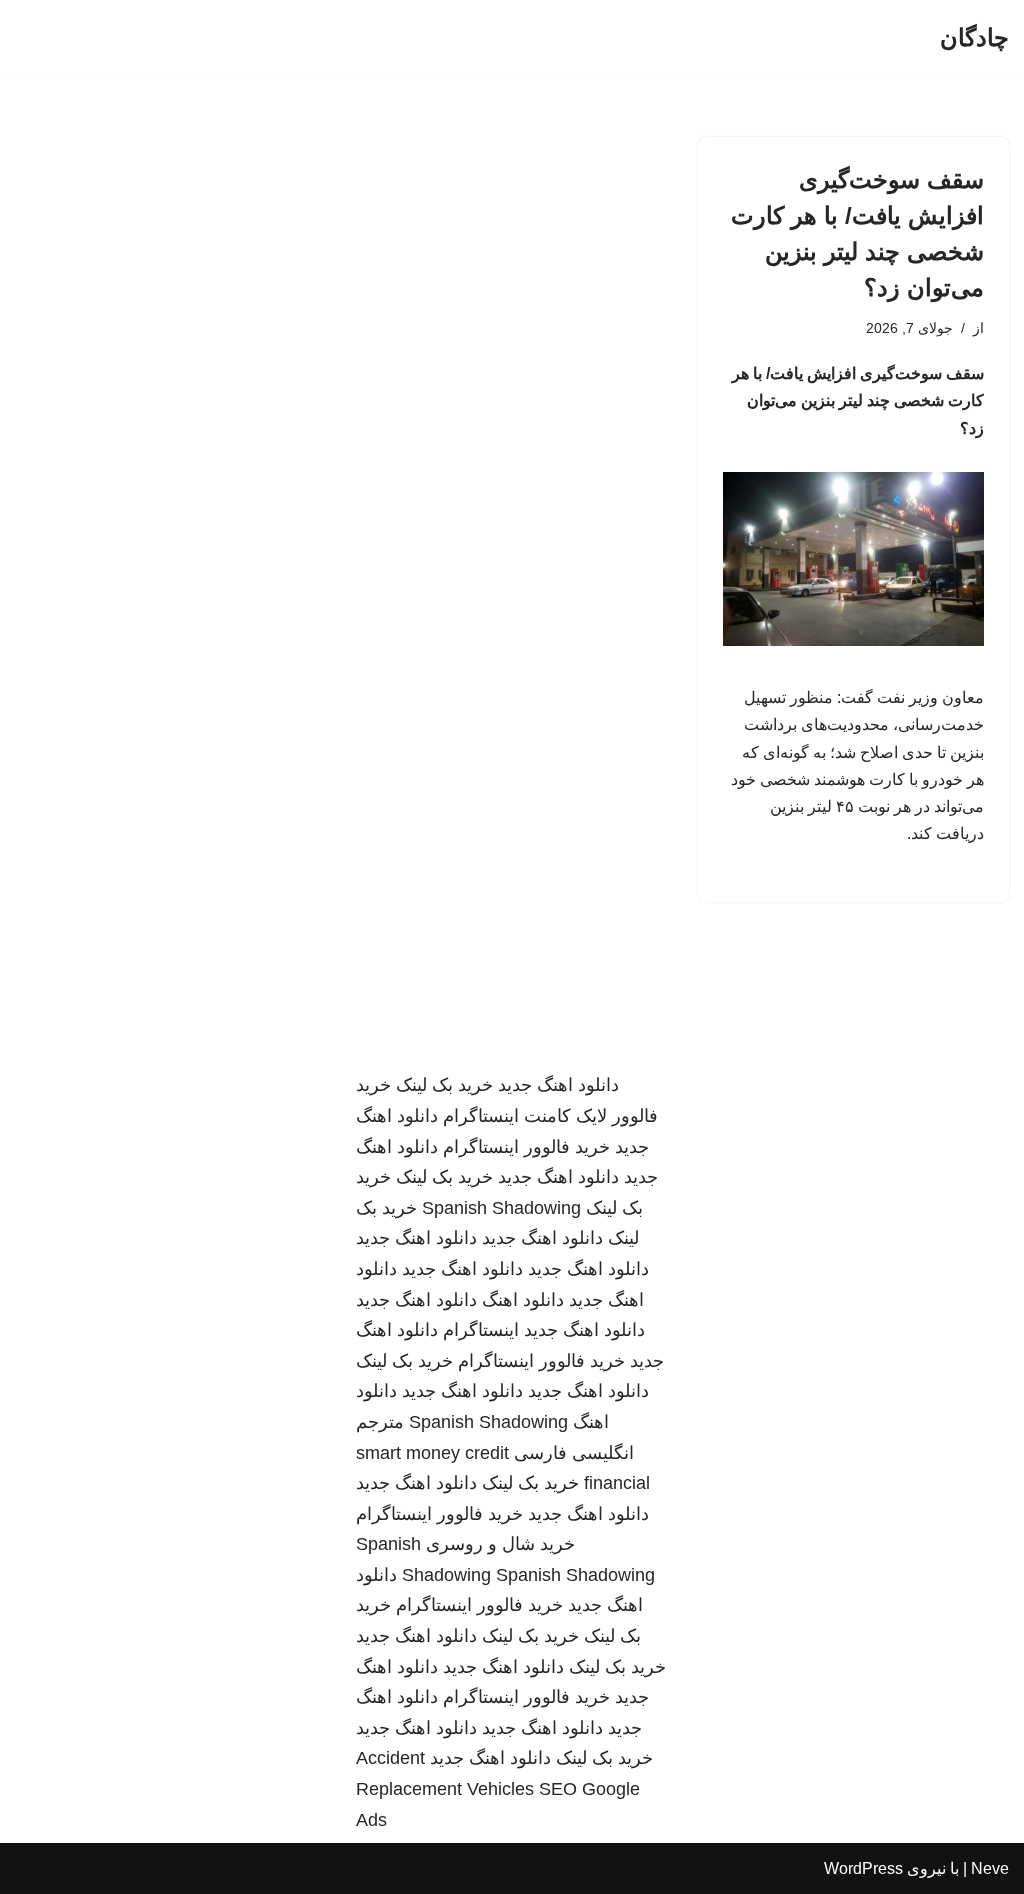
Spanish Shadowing (501, 1208)
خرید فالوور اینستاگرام (526, 1147)
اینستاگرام (481, 1330)
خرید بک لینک (444, 1085)
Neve (990, 1868)
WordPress (863, 1868)
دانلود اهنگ (523, 1300)
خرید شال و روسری (500, 1544)
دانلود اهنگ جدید (558, 1085)
